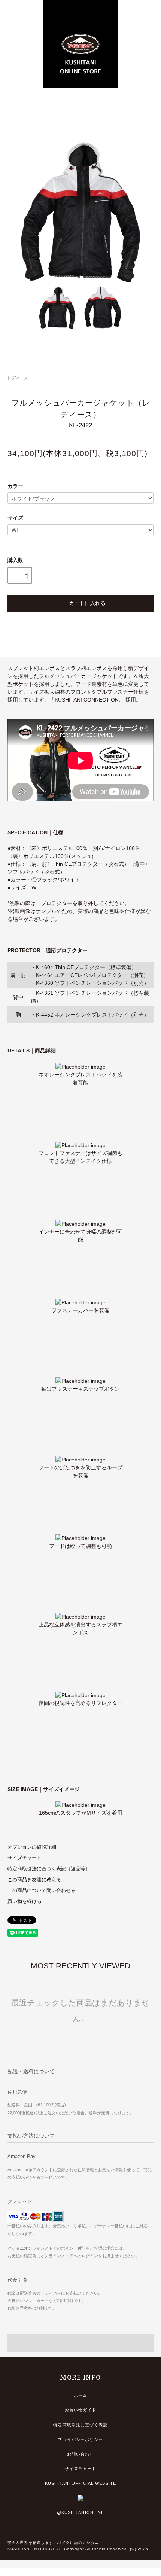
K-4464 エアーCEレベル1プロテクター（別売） (92, 975)
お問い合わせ (81, 2454)
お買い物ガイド (81, 2410)
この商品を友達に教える (34, 1880)
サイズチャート (25, 1858)
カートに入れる (87, 603)
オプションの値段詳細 (32, 1847)
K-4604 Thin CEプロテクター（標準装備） (86, 967)
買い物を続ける (25, 1901)
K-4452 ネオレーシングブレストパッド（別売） (92, 1015)
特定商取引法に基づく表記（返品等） (49, 1869)
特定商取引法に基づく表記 (80, 2425)
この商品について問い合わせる (42, 1891)
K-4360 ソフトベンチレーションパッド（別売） (92, 983)
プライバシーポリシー (80, 2439)
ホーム (80, 2395)
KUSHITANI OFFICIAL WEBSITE (80, 2483)
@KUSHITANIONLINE (81, 2512)
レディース (18, 378)
